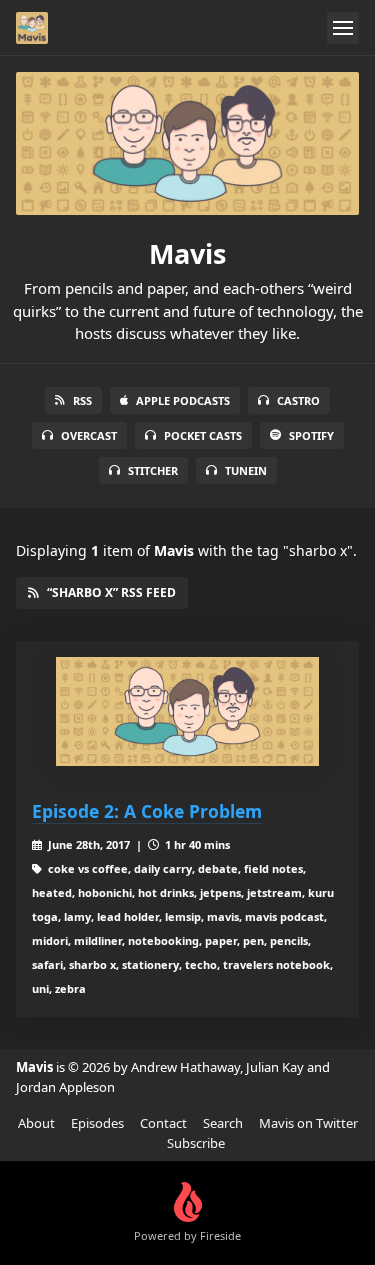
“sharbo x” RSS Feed (111, 592)
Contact (163, 1123)
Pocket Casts (203, 435)
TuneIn (246, 470)
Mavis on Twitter (308, 1123)
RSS (82, 400)
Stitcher (153, 470)
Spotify (311, 435)
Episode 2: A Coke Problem (147, 811)
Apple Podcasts (183, 400)
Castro (298, 400)
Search (223, 1123)
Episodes (97, 1123)
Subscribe (196, 1143)
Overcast (89, 435)
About (36, 1123)
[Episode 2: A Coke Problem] (187, 712)
